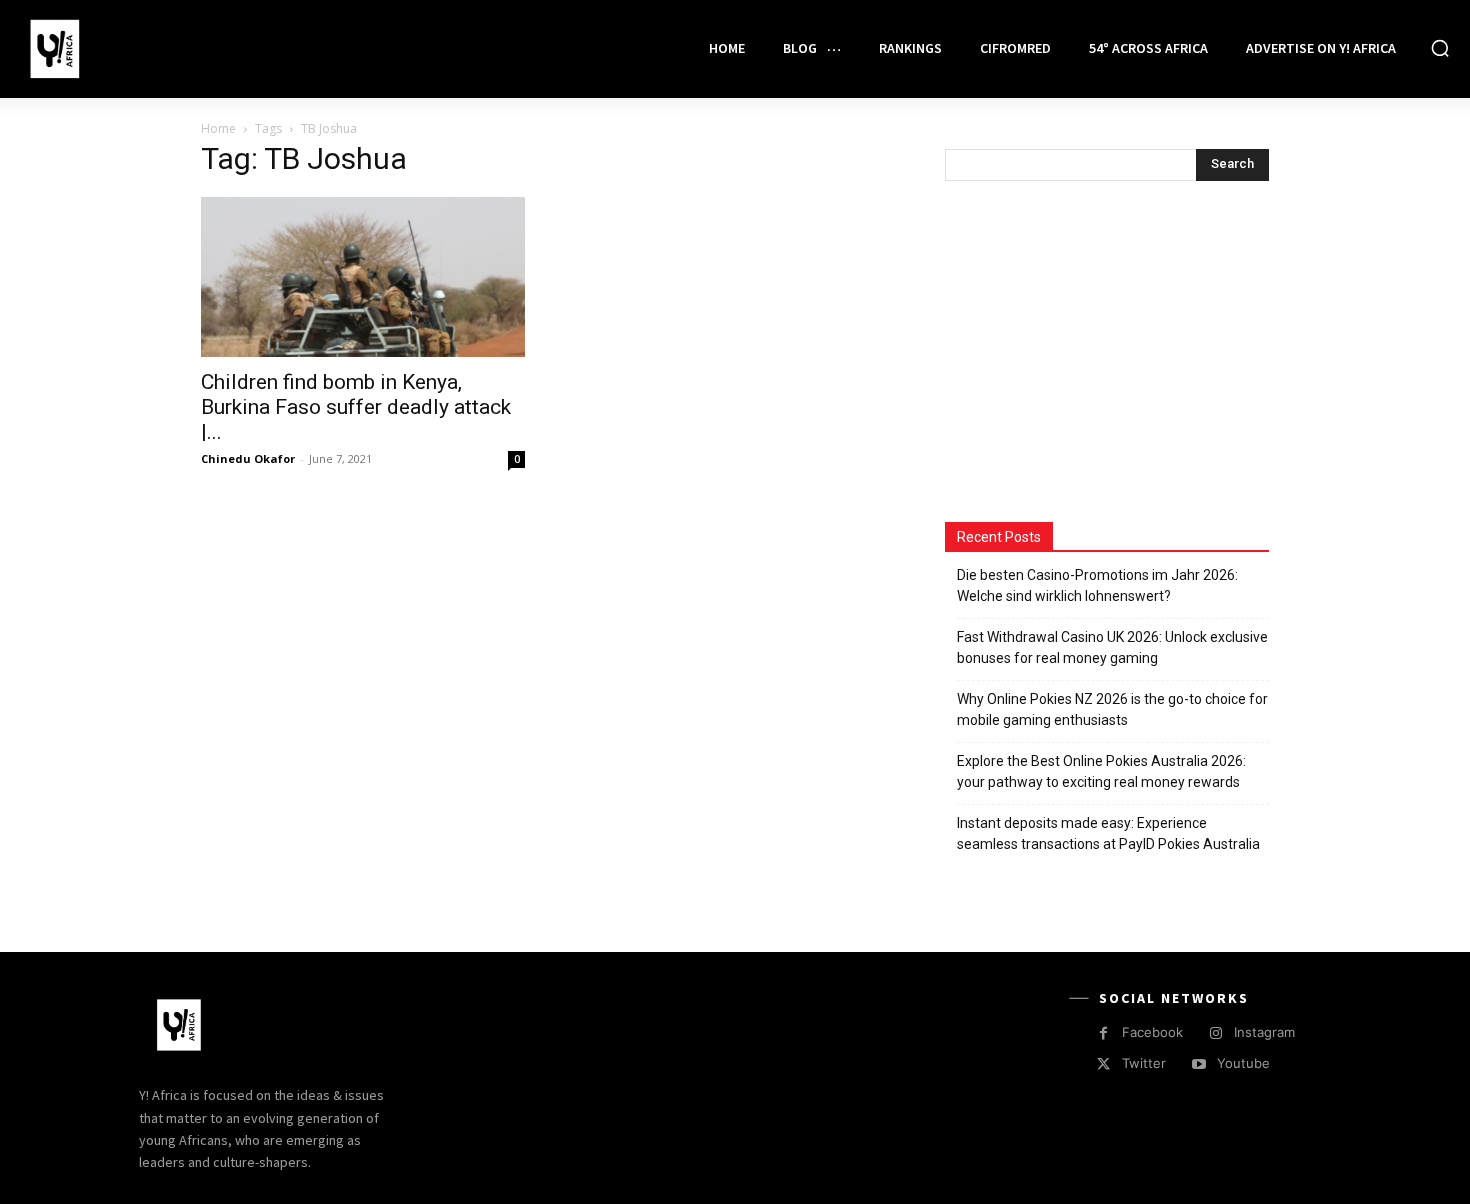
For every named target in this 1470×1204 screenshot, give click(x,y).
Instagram (1264, 1032)
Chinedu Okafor (248, 458)
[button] (1440, 48)
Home (218, 128)
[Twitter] (1103, 1064)
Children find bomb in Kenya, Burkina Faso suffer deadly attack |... (356, 407)
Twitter (1144, 1063)
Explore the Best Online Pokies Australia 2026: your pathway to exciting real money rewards (1101, 771)
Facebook (1152, 1032)
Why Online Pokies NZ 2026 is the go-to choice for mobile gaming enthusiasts (1112, 709)
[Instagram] (1215, 1033)
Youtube (1243, 1063)
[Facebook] (1103, 1033)
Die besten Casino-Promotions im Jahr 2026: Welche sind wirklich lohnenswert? (1097, 585)
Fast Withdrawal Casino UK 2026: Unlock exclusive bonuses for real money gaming (1112, 647)
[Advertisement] (1095, 354)
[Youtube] (1198, 1064)
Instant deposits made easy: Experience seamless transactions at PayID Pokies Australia (1108, 833)
